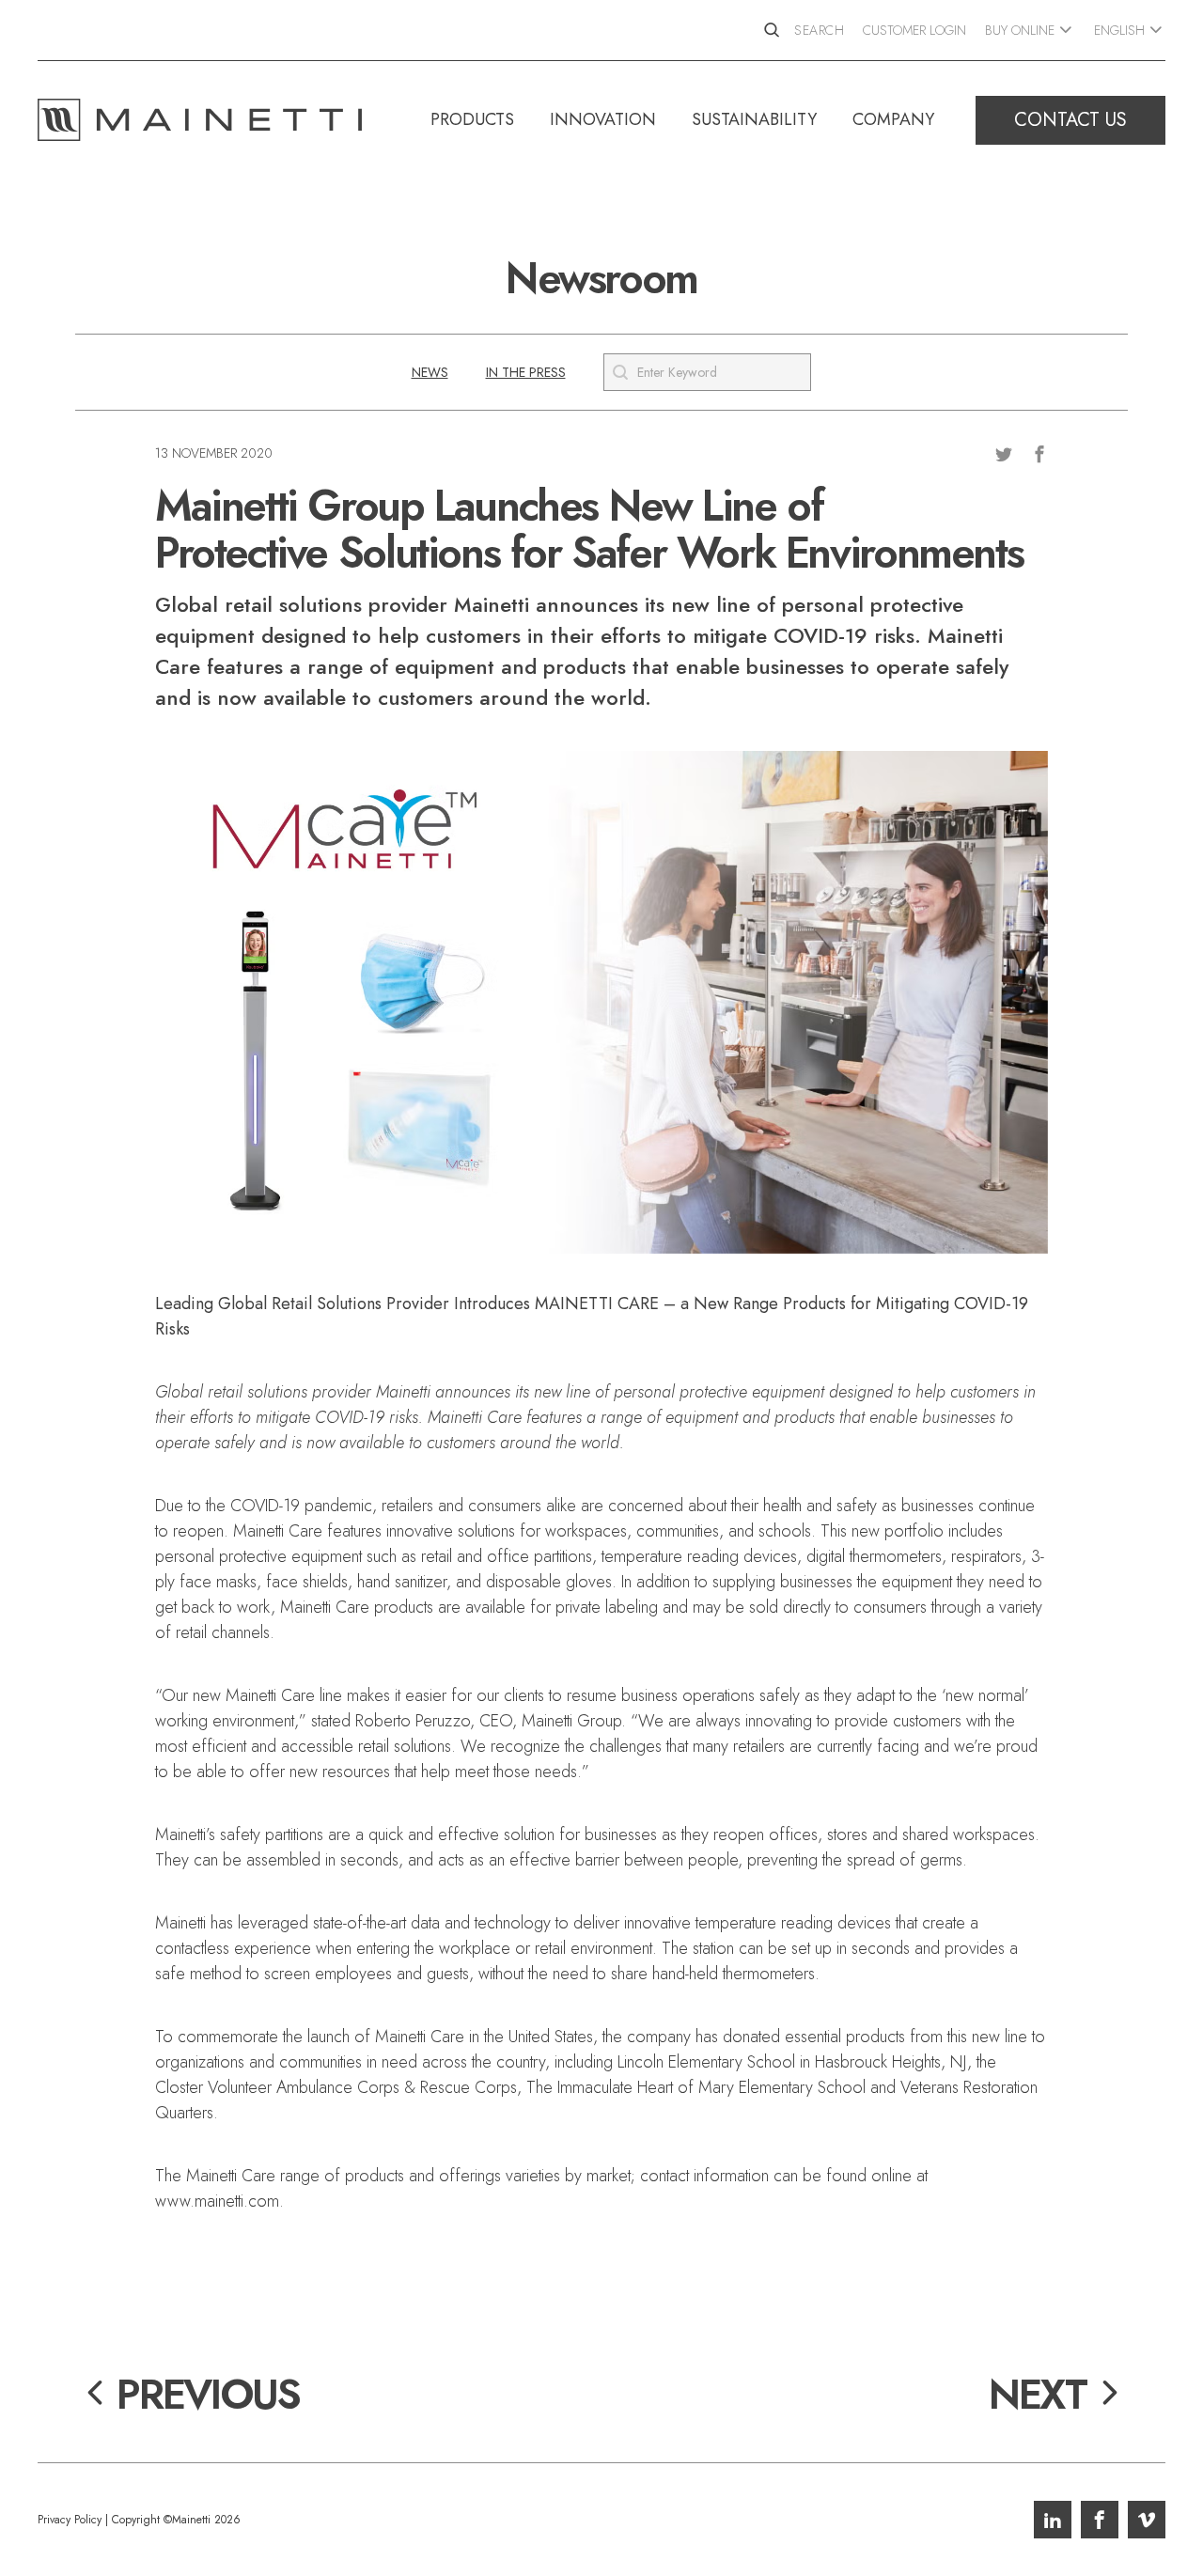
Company (893, 119)
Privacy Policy (70, 2520)
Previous (208, 2395)
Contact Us (1070, 120)
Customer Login (914, 30)
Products (472, 119)
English (1119, 30)
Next (1038, 2395)
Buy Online (1020, 30)
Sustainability (754, 119)
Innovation (603, 119)
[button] (430, 372)
